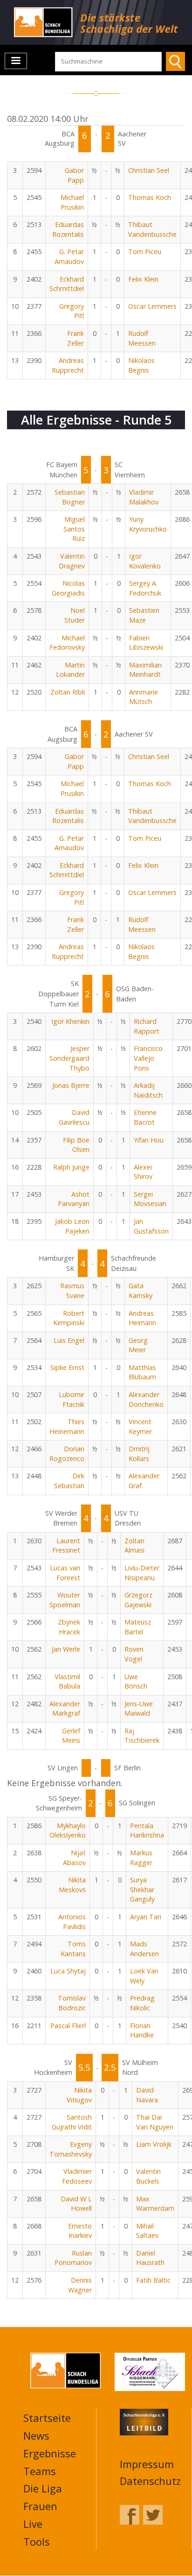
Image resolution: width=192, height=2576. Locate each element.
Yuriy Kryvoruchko (148, 524)
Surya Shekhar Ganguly (142, 1889)
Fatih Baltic (153, 2280)
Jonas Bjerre (71, 1085)
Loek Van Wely (144, 1976)
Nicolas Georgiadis (68, 588)
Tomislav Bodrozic (72, 2003)
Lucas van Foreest (65, 1573)
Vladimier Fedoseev (77, 2176)
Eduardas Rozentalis (68, 229)
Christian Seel (149, 170)
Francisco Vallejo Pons (148, 1058)
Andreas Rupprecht (68, 365)
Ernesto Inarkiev (80, 2231)
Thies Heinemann (67, 1426)
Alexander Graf (144, 1481)
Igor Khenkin (70, 1021)
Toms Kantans (73, 1949)
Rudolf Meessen (142, 338)
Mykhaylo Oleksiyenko (68, 1831)
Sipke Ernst (67, 1367)
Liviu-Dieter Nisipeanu (142, 1573)
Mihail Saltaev (147, 2231)
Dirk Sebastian (69, 1481)
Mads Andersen (144, 1949)
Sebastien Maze (144, 615)
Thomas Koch (150, 197)
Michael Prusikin (72, 202)
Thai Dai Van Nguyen (155, 2122)
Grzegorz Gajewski (138, 1600)
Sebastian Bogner (70, 497)
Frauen (40, 2506)
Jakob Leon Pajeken (72, 1226)
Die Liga (43, 2488)
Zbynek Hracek (69, 1627)
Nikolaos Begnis (141, 365)
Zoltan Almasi (134, 1546)
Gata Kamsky (141, 1291)
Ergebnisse (50, 2453)
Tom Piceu (145, 252)
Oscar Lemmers (152, 306)
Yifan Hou (149, 1140)
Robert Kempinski (69, 1318)
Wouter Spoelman (65, 1600)
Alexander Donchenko (146, 1399)
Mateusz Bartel (138, 1627)
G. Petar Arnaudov (69, 256)
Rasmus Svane (72, 1291)
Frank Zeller (75, 338)
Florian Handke (142, 2030)
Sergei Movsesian (150, 1199)
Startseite (47, 2418)
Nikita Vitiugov (79, 2095)
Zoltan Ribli (68, 692)
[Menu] (16, 61)
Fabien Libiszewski (146, 643)
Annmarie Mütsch (144, 697)
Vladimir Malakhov (144, 497)
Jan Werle (66, 1649)
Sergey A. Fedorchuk (145, 588)
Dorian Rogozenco (67, 1454)
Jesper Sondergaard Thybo (69, 1058)
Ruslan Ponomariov (73, 2258)
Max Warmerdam (155, 2204)
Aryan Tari (146, 1917)
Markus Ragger (141, 1858)
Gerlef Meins (71, 1736)
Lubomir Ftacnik (72, 1399)
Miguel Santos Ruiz (74, 529)
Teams (40, 2471)
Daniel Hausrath (150, 2258)
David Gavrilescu (74, 1117)
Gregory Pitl (72, 311)
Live (33, 2524)
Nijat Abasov (74, 1858)
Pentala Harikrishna (147, 1831)
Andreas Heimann (142, 1318)
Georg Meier (138, 1345)
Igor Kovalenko (145, 561)
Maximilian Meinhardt (145, 670)
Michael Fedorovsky (67, 643)
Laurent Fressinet (66, 1546)
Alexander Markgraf (65, 1709)
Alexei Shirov (143, 1172)
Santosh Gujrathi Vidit (72, 2122)
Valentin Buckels (148, 2176)
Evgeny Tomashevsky (71, 2149)
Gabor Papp (74, 175)
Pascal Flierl (68, 2026)
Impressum (147, 2464)
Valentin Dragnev (72, 561)
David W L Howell (76, 2204)
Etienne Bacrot (145, 1117)
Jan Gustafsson (151, 1226)
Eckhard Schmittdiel (67, 284)
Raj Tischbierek (142, 1736)
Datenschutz (150, 2481)
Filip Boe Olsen (76, 1145)
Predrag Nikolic (142, 2003)
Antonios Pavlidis (72, 1922)
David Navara (147, 2095)
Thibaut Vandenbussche (152, 229)
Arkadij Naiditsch (148, 1090)
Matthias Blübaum (142, 1372)
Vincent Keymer (140, 1426)
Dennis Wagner (80, 2285)
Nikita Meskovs (72, 1885)
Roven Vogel (134, 1654)
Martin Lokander (70, 670)
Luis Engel (69, 1340)
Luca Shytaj (68, 1971)
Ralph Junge (71, 1167)
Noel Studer (75, 615)
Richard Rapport (147, 1026)
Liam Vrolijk (154, 2144)
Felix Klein (143, 279)
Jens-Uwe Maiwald (139, 1709)
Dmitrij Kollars (139, 1454)
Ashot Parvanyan (74, 1199)
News (36, 2435)
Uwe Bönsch (136, 1682)
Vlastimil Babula (67, 1682)
